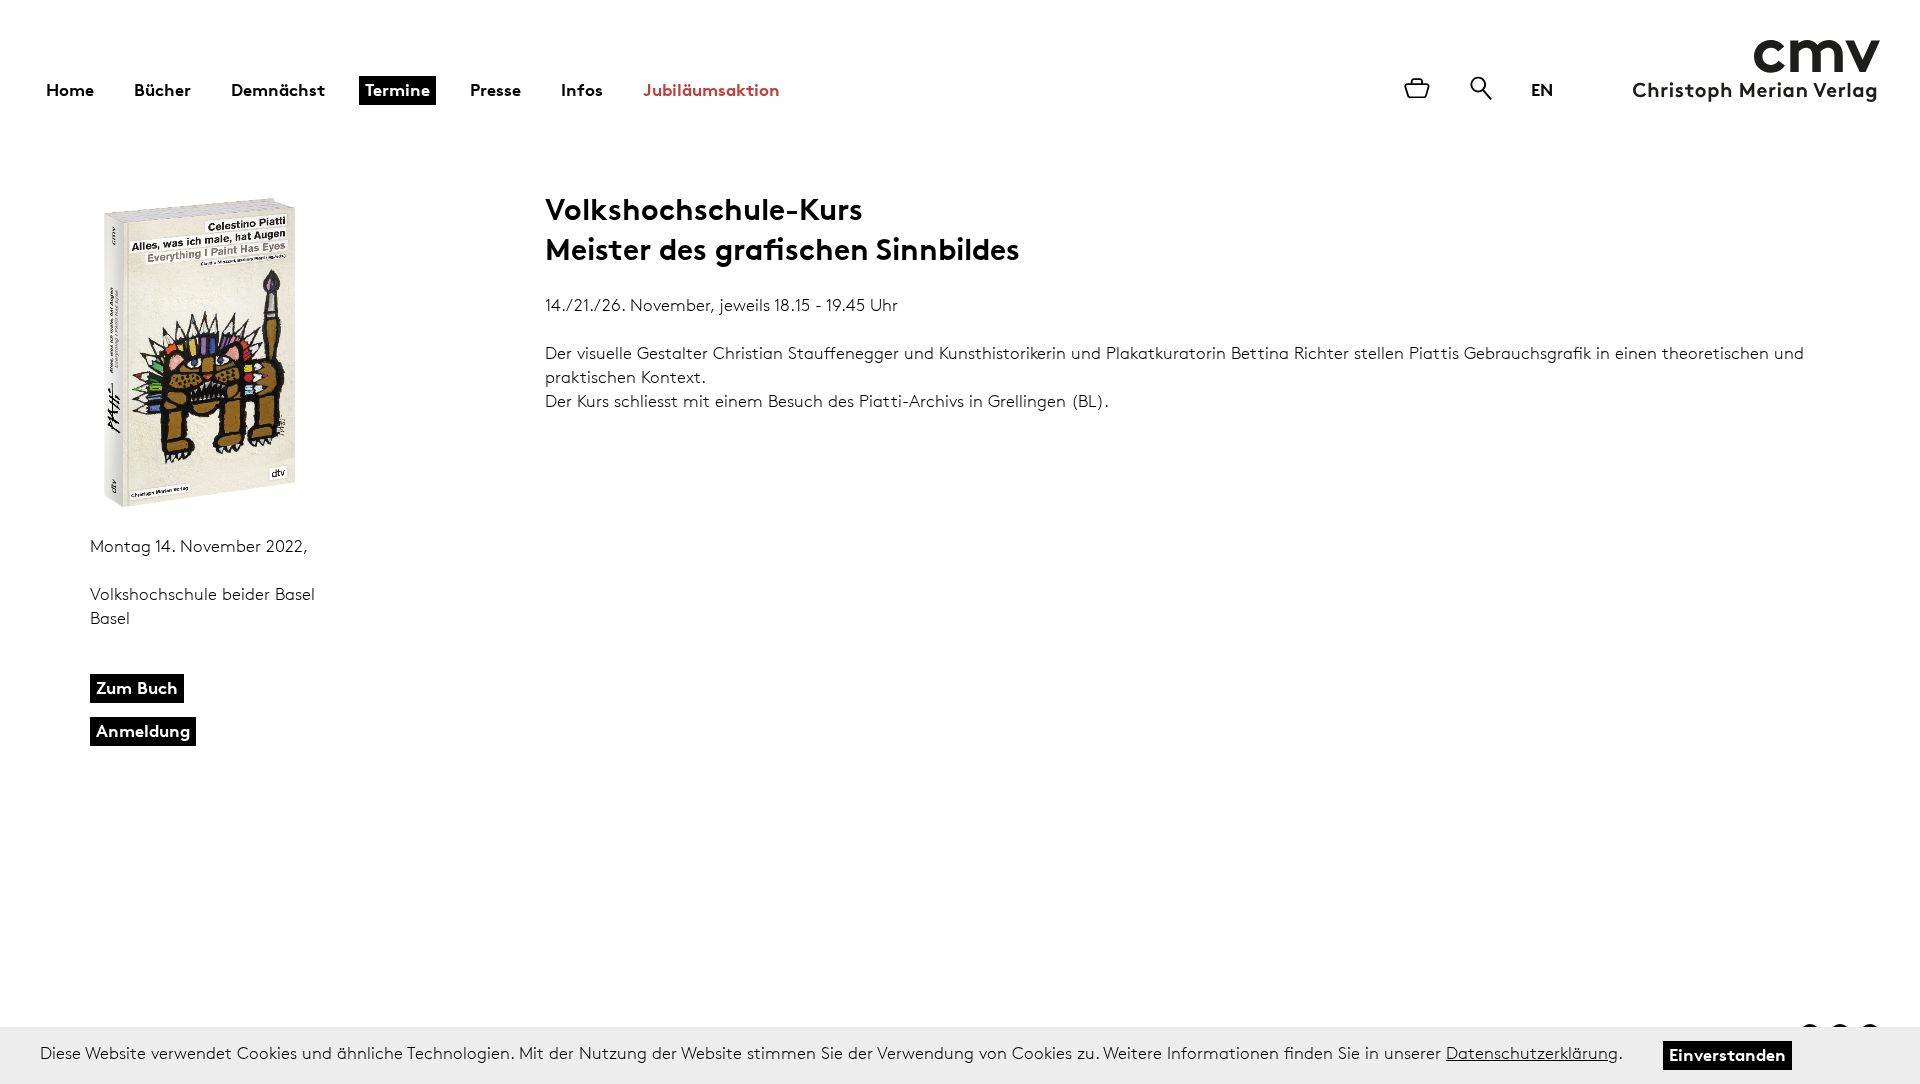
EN (1542, 89)
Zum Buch (137, 687)
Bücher (162, 89)
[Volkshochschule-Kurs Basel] (238, 353)
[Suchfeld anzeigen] (1481, 90)
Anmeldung (143, 730)
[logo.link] (1756, 71)
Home (70, 89)
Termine (397, 89)
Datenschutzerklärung (1532, 1053)
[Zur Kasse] (1417, 90)
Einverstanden (1727, 1054)
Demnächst (278, 89)
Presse (495, 89)
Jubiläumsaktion (711, 89)
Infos (582, 89)
